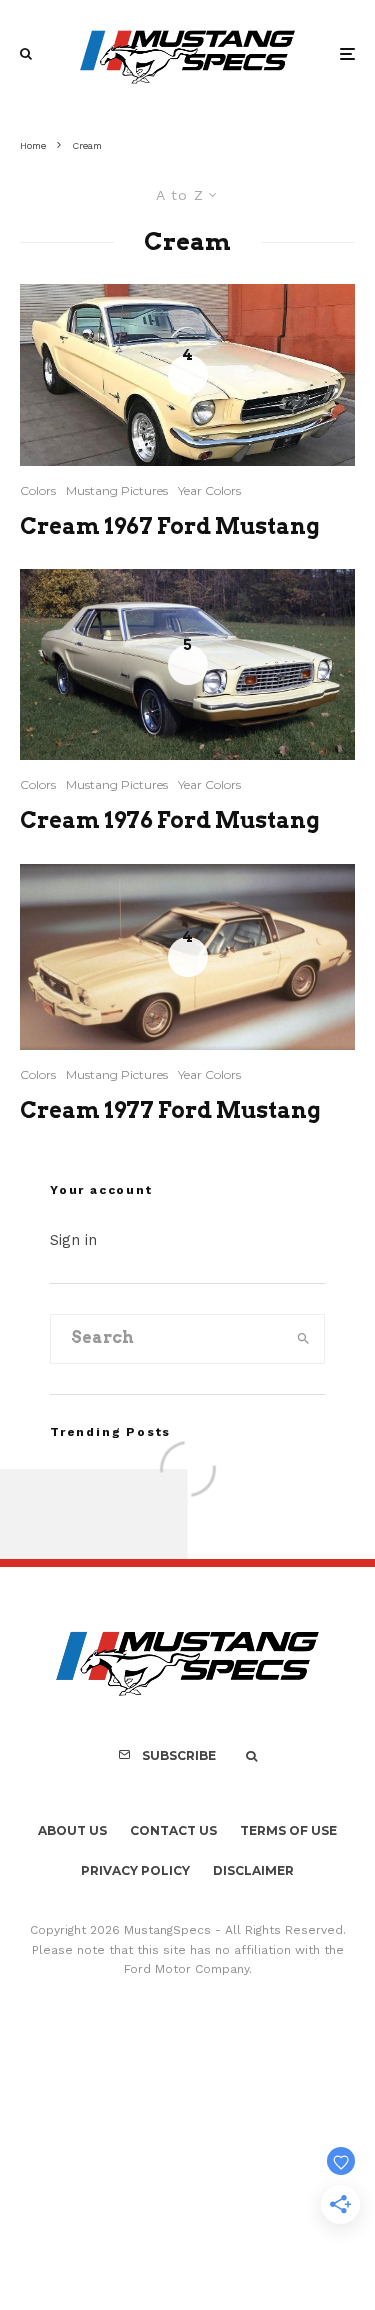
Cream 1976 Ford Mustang (170, 820)
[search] (303, 1339)
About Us (72, 1830)
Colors (38, 490)
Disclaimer (253, 1870)
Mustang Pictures (117, 490)
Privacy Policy (135, 1870)
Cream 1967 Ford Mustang (170, 526)
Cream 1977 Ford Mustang (170, 1110)
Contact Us (173, 1830)
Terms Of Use (288, 1830)
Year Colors (209, 490)
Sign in (73, 1240)
